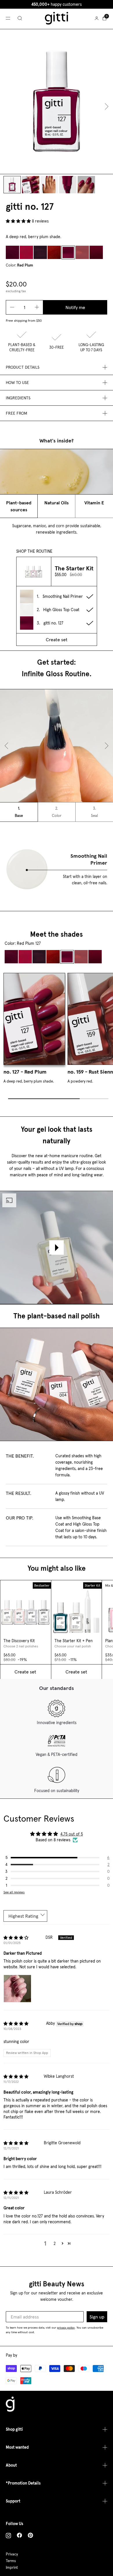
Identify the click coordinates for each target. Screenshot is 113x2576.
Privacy (12, 2554)
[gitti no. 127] (68, 252)
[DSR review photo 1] (17, 1989)
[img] (16, 1938)
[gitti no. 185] (96, 252)
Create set (57, 640)
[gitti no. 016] (12, 252)
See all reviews (14, 1892)
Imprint (12, 2567)
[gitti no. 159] (82, 252)
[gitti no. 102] (26, 252)
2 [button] (55, 2244)
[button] (19, 221)
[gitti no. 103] (40, 252)
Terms (11, 2561)
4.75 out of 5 (72, 1834)
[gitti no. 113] (54, 252)
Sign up (97, 2317)
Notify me (75, 307)
